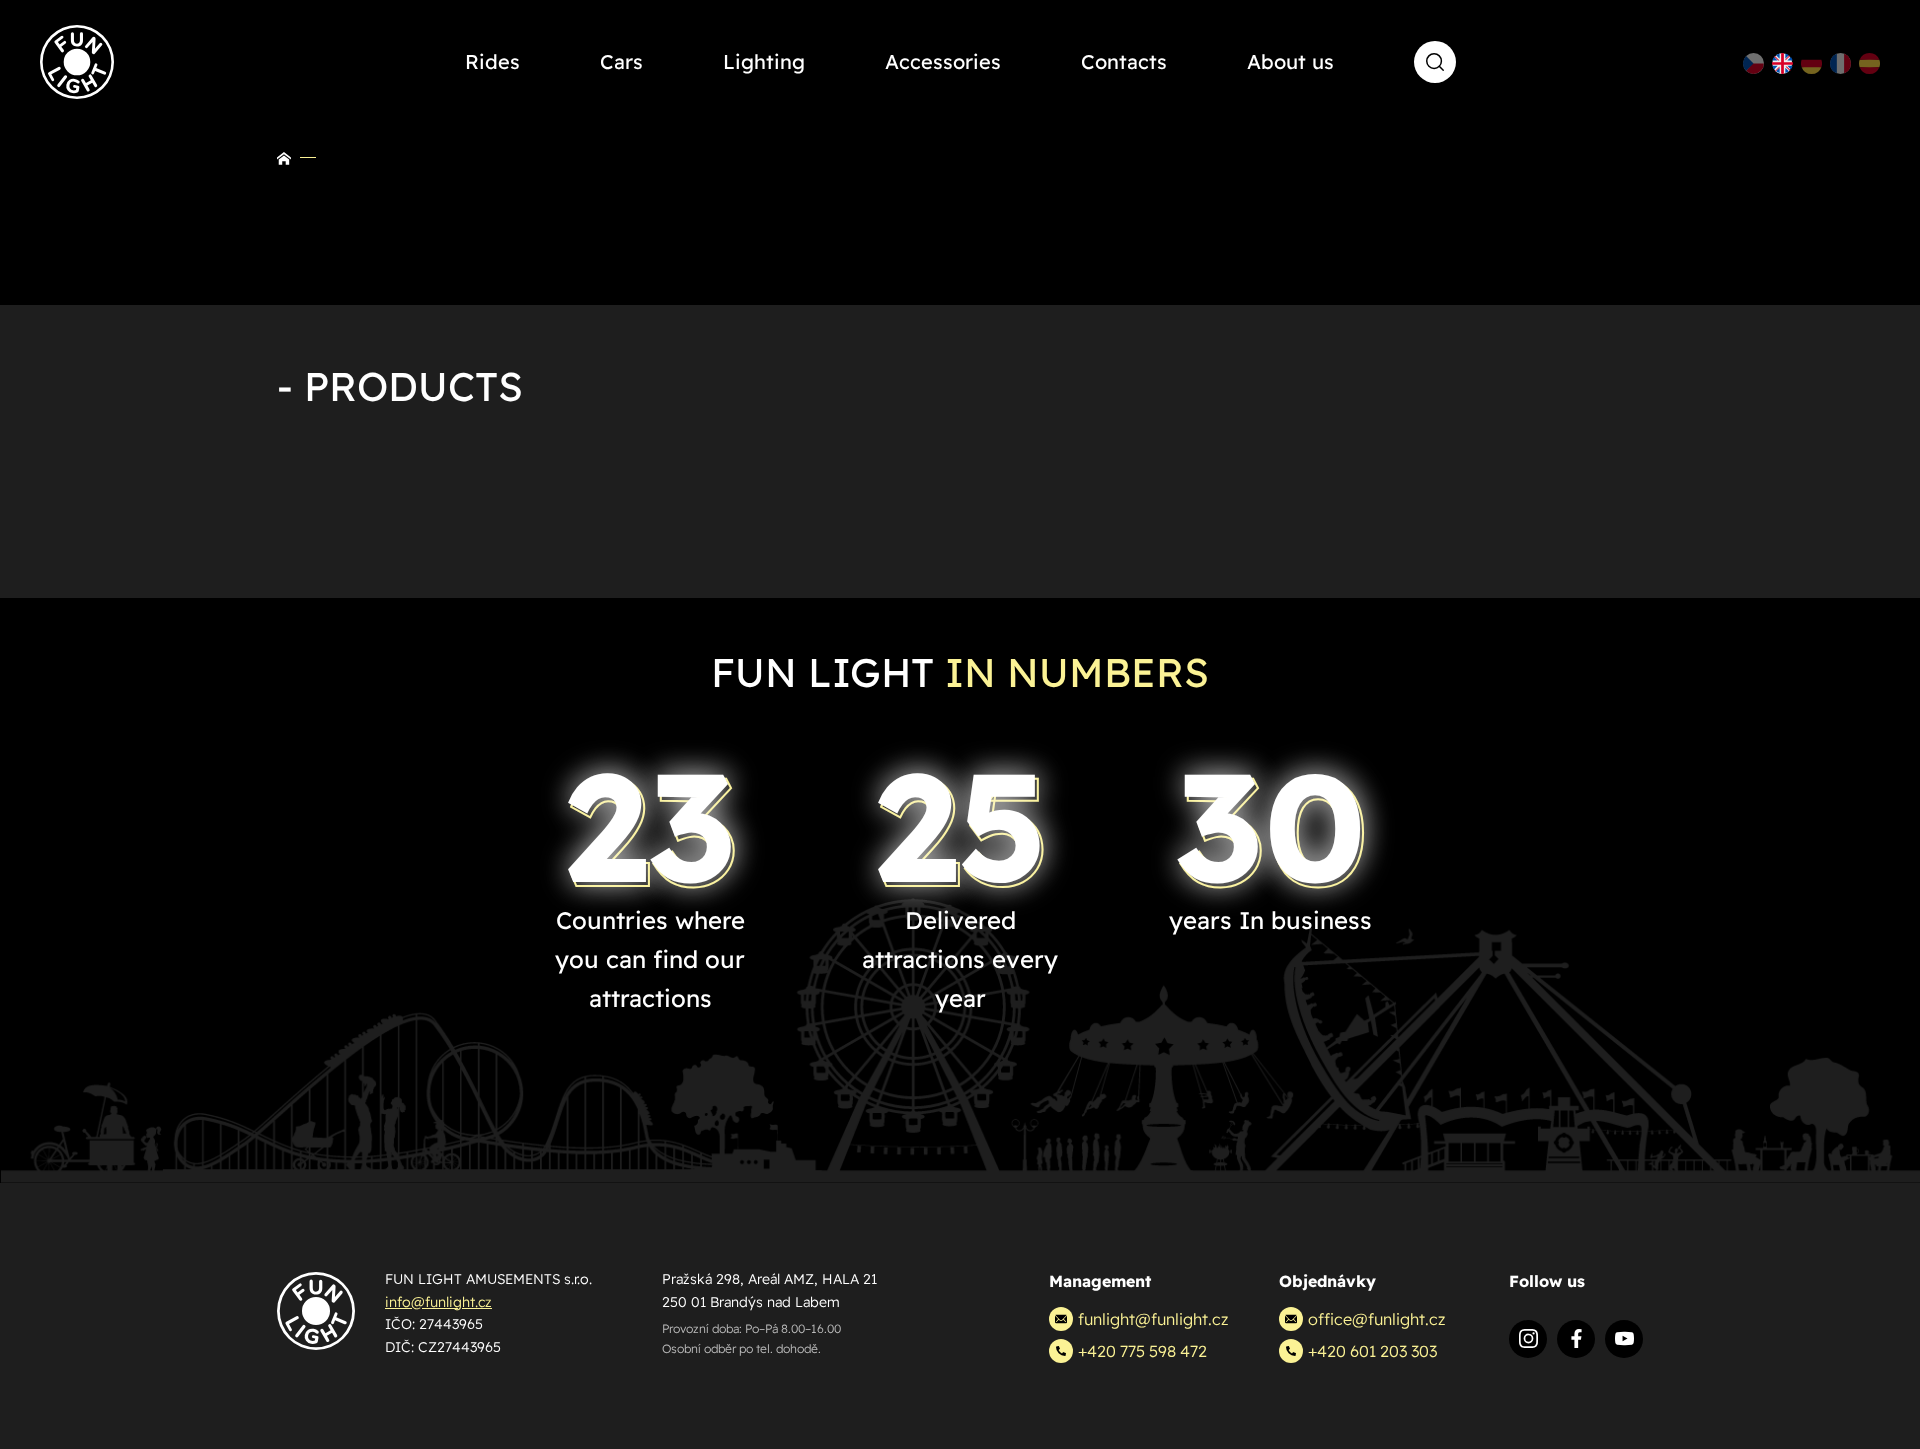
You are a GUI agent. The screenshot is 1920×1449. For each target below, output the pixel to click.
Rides (492, 61)
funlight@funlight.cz (1153, 1319)
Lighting (764, 61)
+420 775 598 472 (1142, 1351)
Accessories (943, 61)
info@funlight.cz (438, 1302)
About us (1290, 61)
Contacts (1124, 61)
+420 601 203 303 (1372, 1351)
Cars (621, 61)
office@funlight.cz (1376, 1319)
